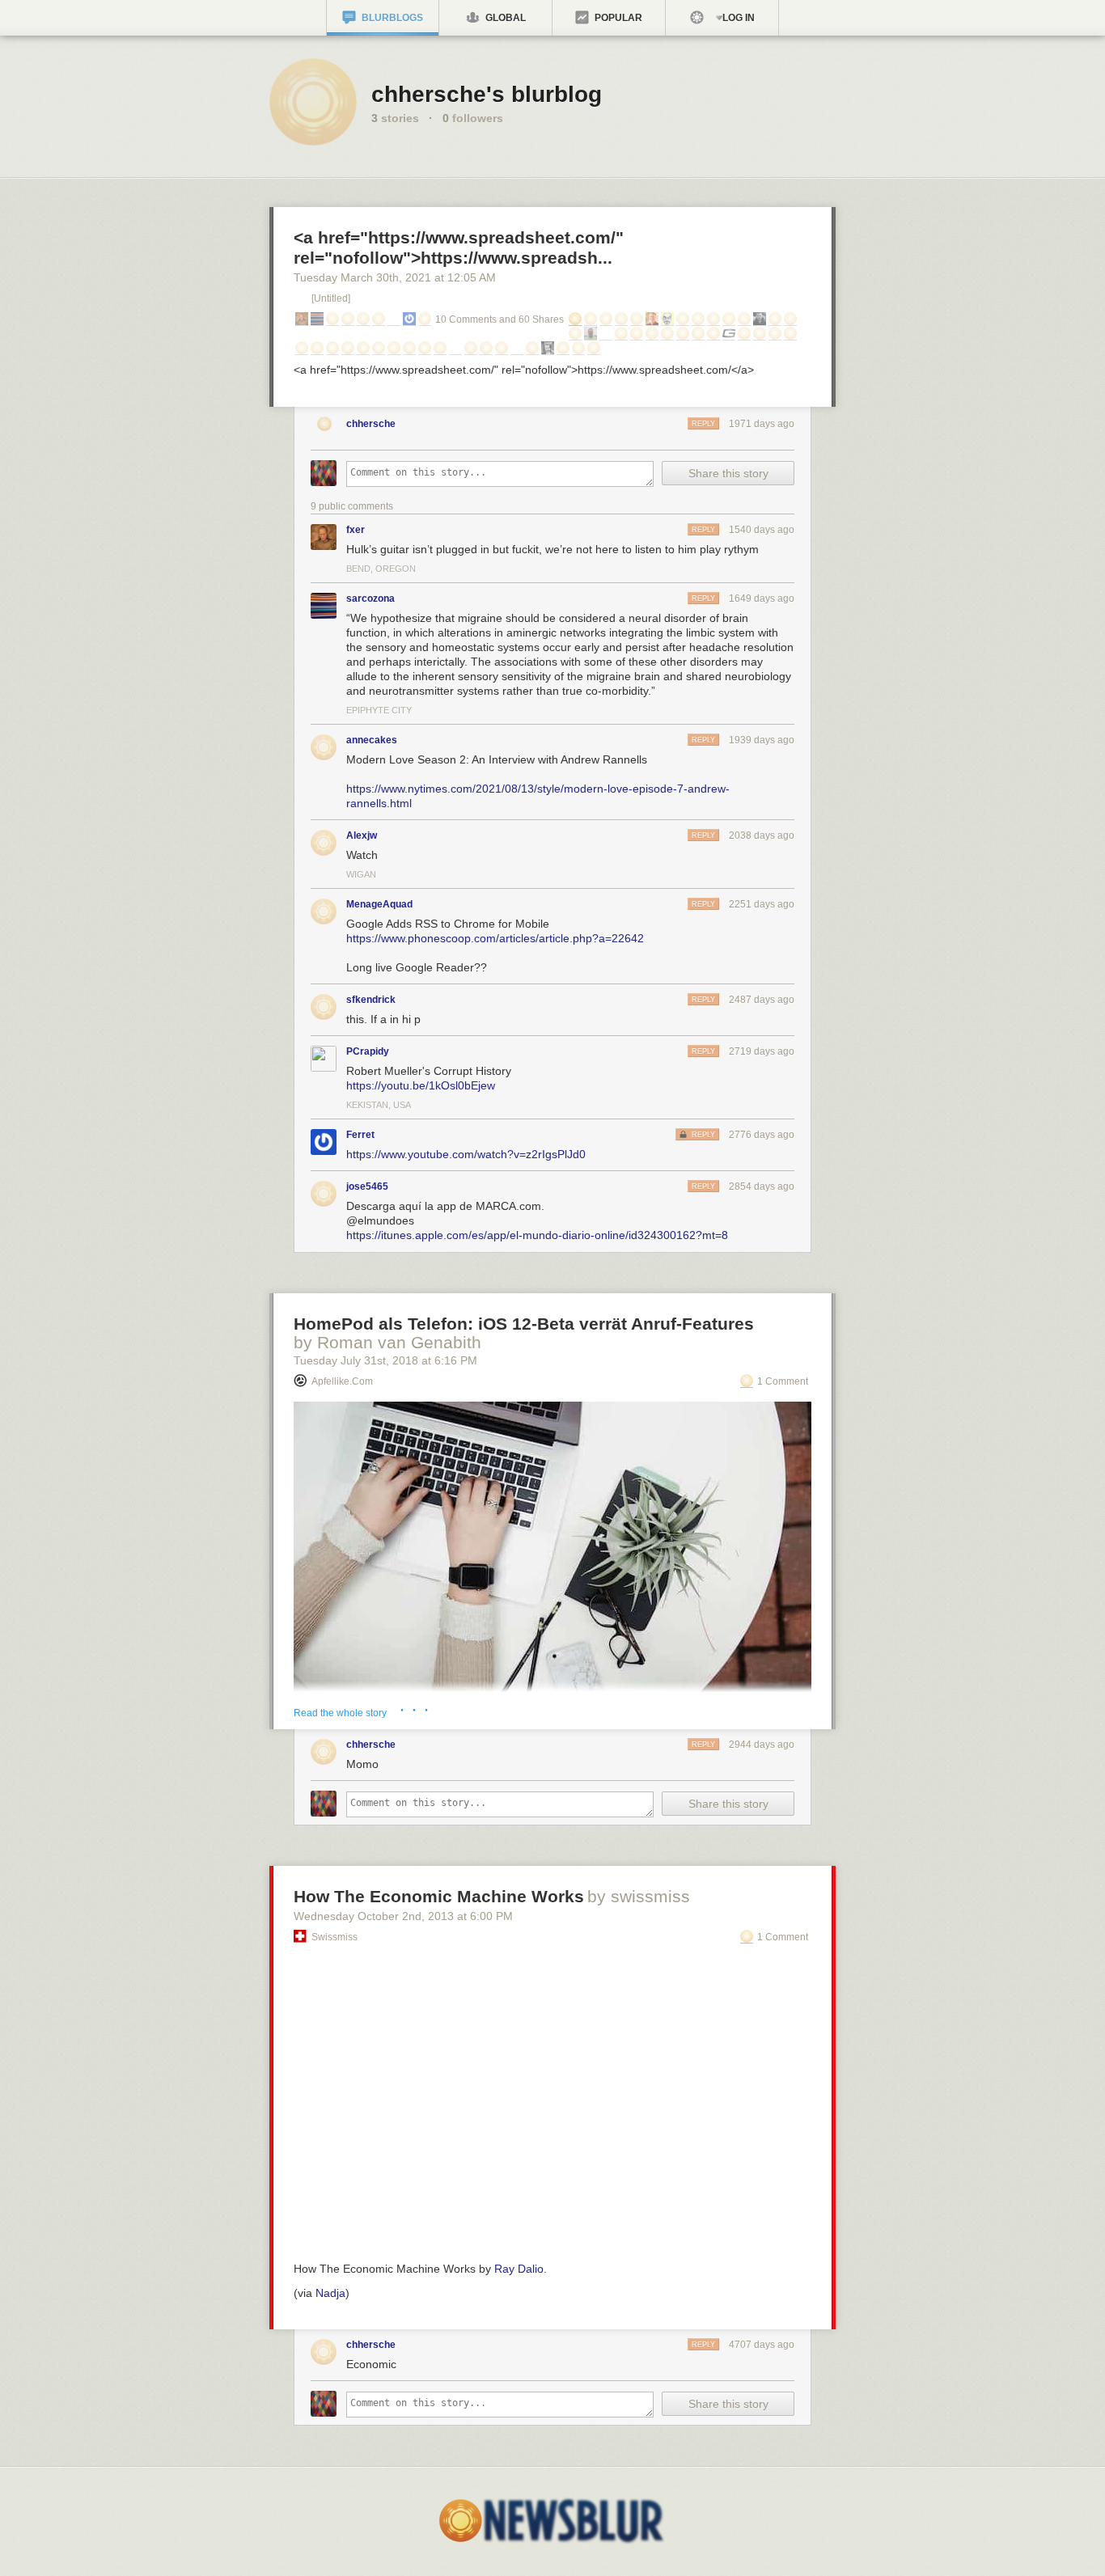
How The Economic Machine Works (439, 1896)
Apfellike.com (342, 1381)
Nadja (330, 2293)
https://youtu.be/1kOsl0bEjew (421, 1085)
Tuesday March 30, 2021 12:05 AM (395, 277)
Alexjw (362, 835)
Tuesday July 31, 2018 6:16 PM (385, 1360)
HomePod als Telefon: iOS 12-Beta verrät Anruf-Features (524, 1324)
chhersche (371, 424)
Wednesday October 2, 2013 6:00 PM (403, 1916)
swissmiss (334, 1937)
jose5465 (367, 1186)
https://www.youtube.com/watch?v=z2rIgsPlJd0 (466, 1154)
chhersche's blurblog (487, 94)
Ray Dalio (519, 2269)
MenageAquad (379, 904)
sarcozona (370, 599)
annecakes (372, 740)
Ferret (360, 1135)
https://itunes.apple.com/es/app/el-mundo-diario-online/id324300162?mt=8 (537, 1235)
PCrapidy (368, 1051)
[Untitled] (331, 298)
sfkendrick (371, 1000)
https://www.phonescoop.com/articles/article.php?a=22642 (495, 938)
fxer (356, 530)
